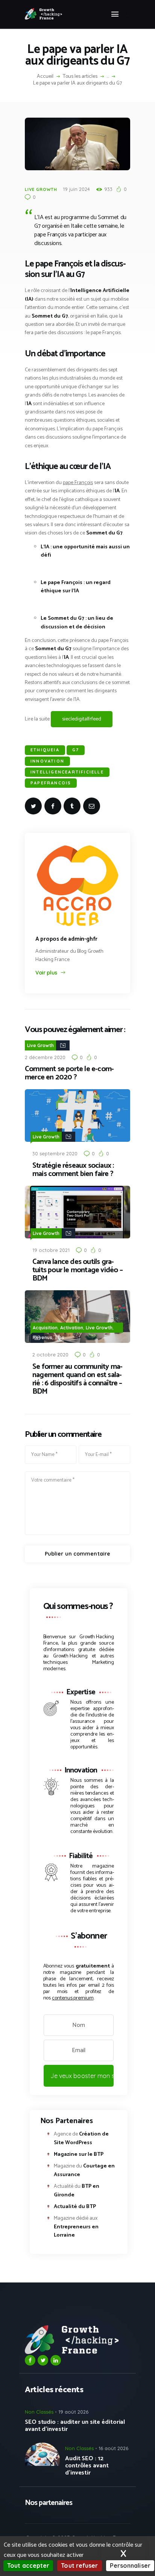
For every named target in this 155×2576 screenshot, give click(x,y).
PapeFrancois (51, 783)
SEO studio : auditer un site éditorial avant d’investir (75, 2426)
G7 (76, 750)
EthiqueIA (45, 750)
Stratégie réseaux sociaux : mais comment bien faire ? (73, 1170)
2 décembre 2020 (45, 1057)
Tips (60, 1337)
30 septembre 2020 (55, 1153)
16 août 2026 (113, 2448)
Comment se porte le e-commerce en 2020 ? (69, 1073)
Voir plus (46, 973)
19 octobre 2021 (51, 1250)
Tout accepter (28, 2565)
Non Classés (39, 2412)
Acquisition (45, 1328)
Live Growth (41, 189)
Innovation (47, 761)
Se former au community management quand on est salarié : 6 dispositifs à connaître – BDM (77, 1379)
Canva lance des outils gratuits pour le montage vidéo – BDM (77, 1270)
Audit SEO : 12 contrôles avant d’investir (87, 2466)
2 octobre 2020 (50, 1355)
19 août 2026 (73, 2412)
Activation (72, 1328)
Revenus (43, 1337)
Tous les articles (80, 76)
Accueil (45, 77)
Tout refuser (79, 2565)
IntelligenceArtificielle (67, 772)
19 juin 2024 (76, 189)
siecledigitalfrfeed (82, 719)
